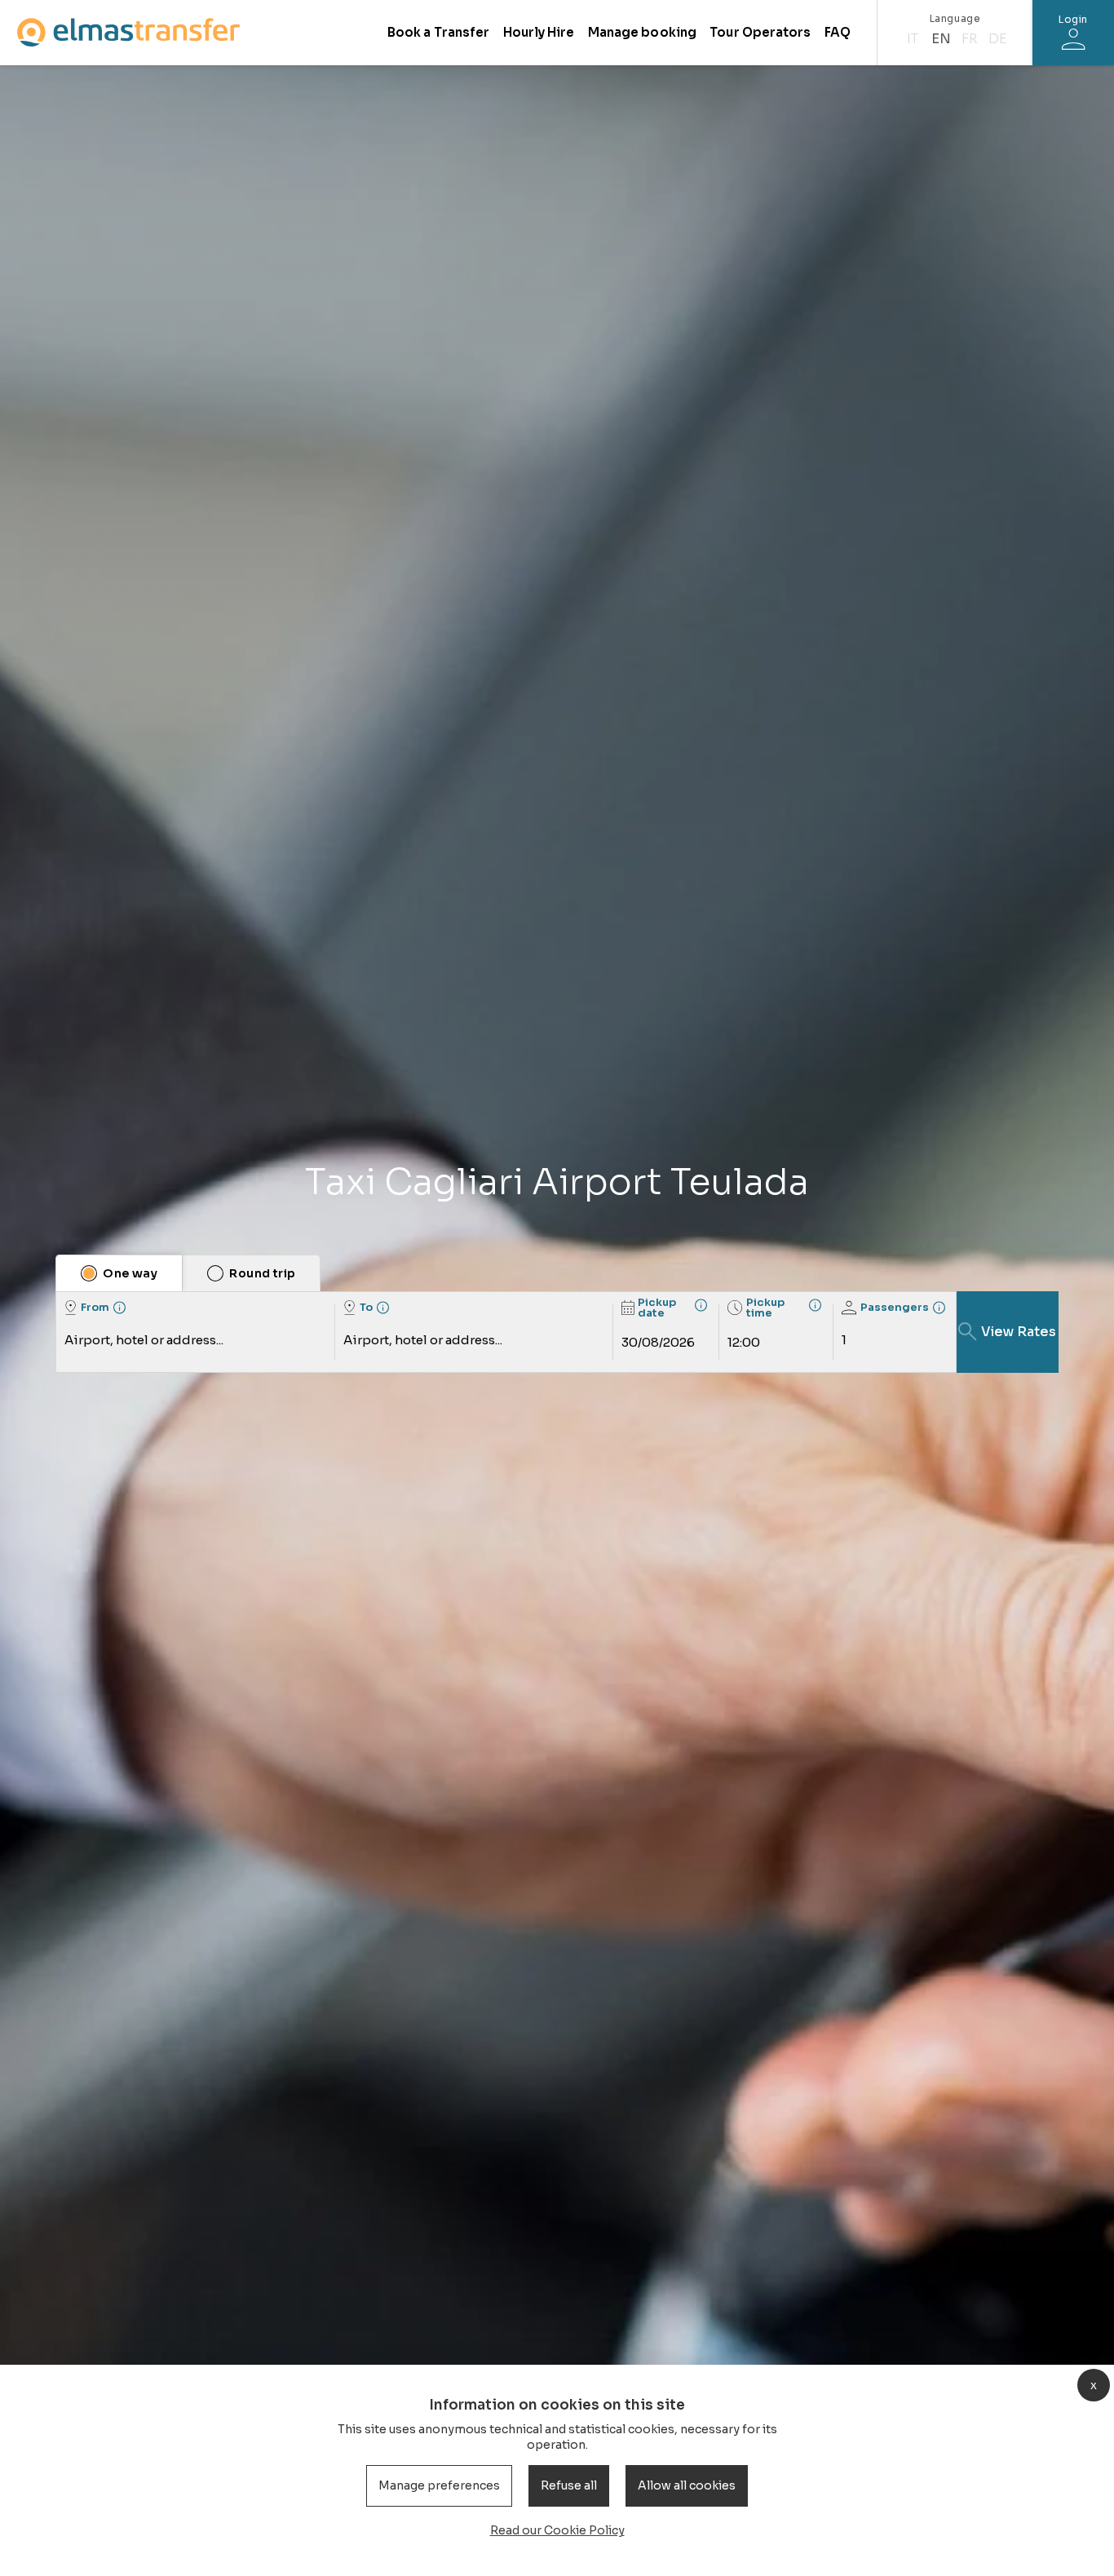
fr (969, 39)
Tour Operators (760, 32)
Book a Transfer (438, 32)
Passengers (895, 1307)
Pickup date (657, 1308)
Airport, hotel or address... (144, 1340)
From (95, 1307)
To (366, 1307)
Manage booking (642, 32)
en (941, 39)
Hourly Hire (539, 32)
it (913, 39)
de (998, 39)
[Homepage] (128, 32)
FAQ (838, 32)
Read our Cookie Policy (557, 2530)
